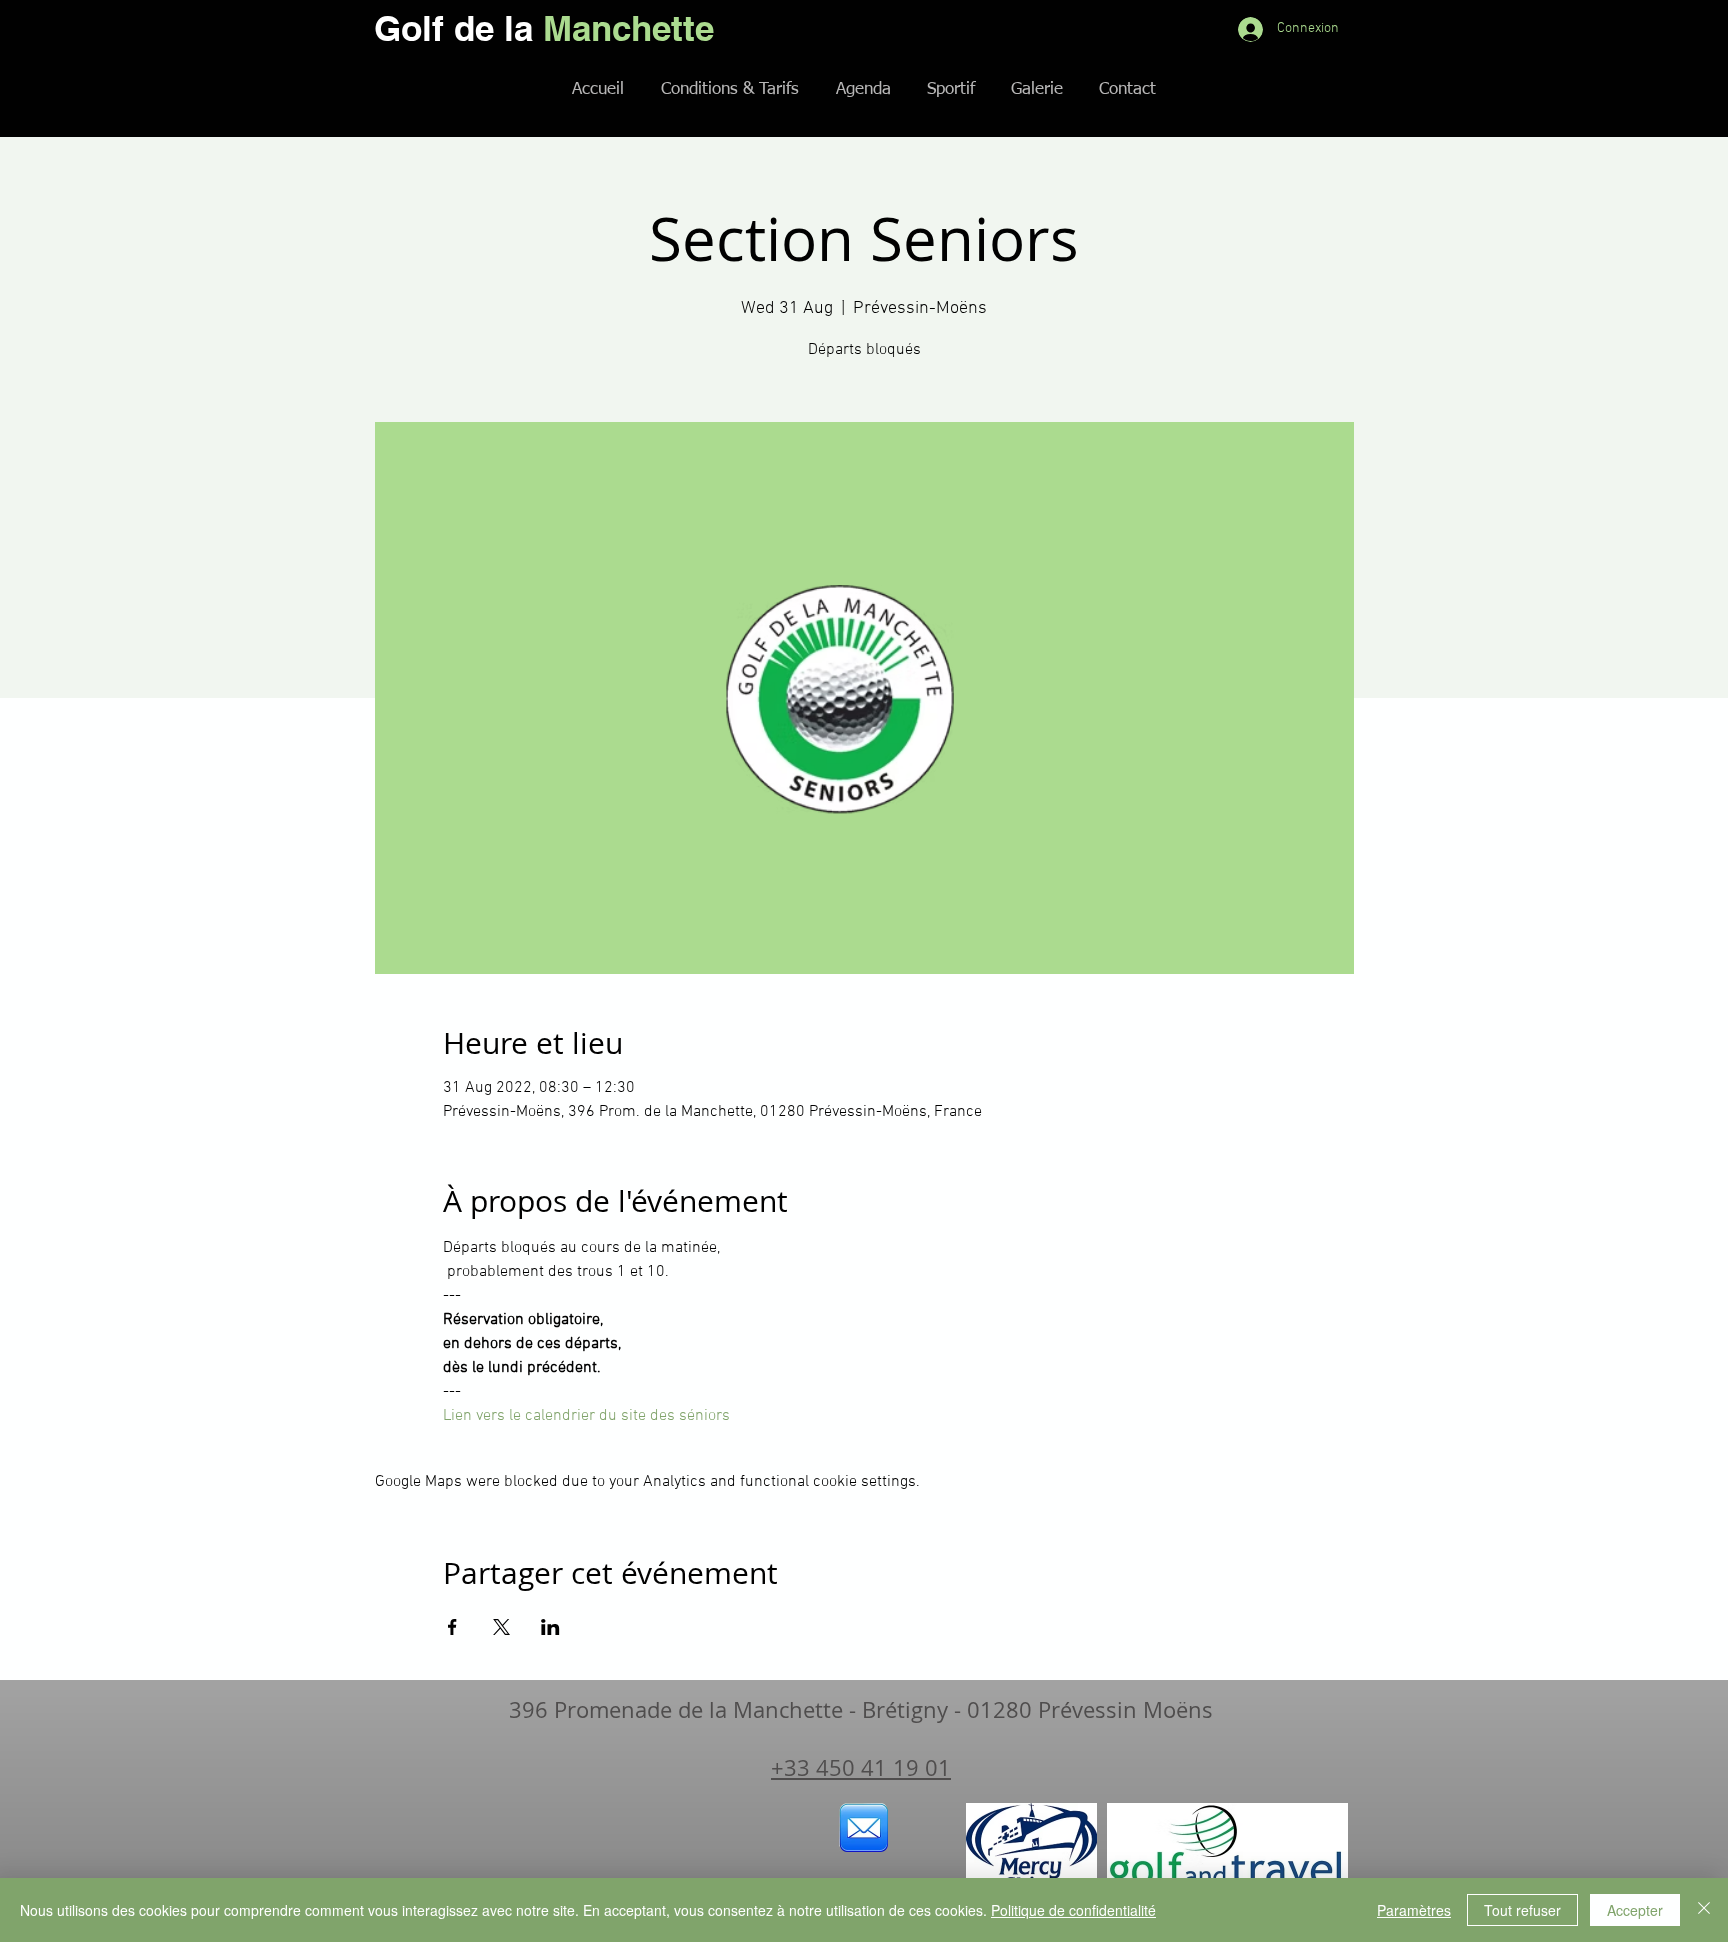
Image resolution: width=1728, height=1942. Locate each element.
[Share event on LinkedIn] (550, 1627)
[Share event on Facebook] (452, 1627)
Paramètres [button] (1414, 1910)
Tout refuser (1522, 1910)
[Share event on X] (501, 1627)
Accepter (1635, 1910)
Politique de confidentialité (1073, 1910)
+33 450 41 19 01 (861, 1767)
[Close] (1704, 1910)
